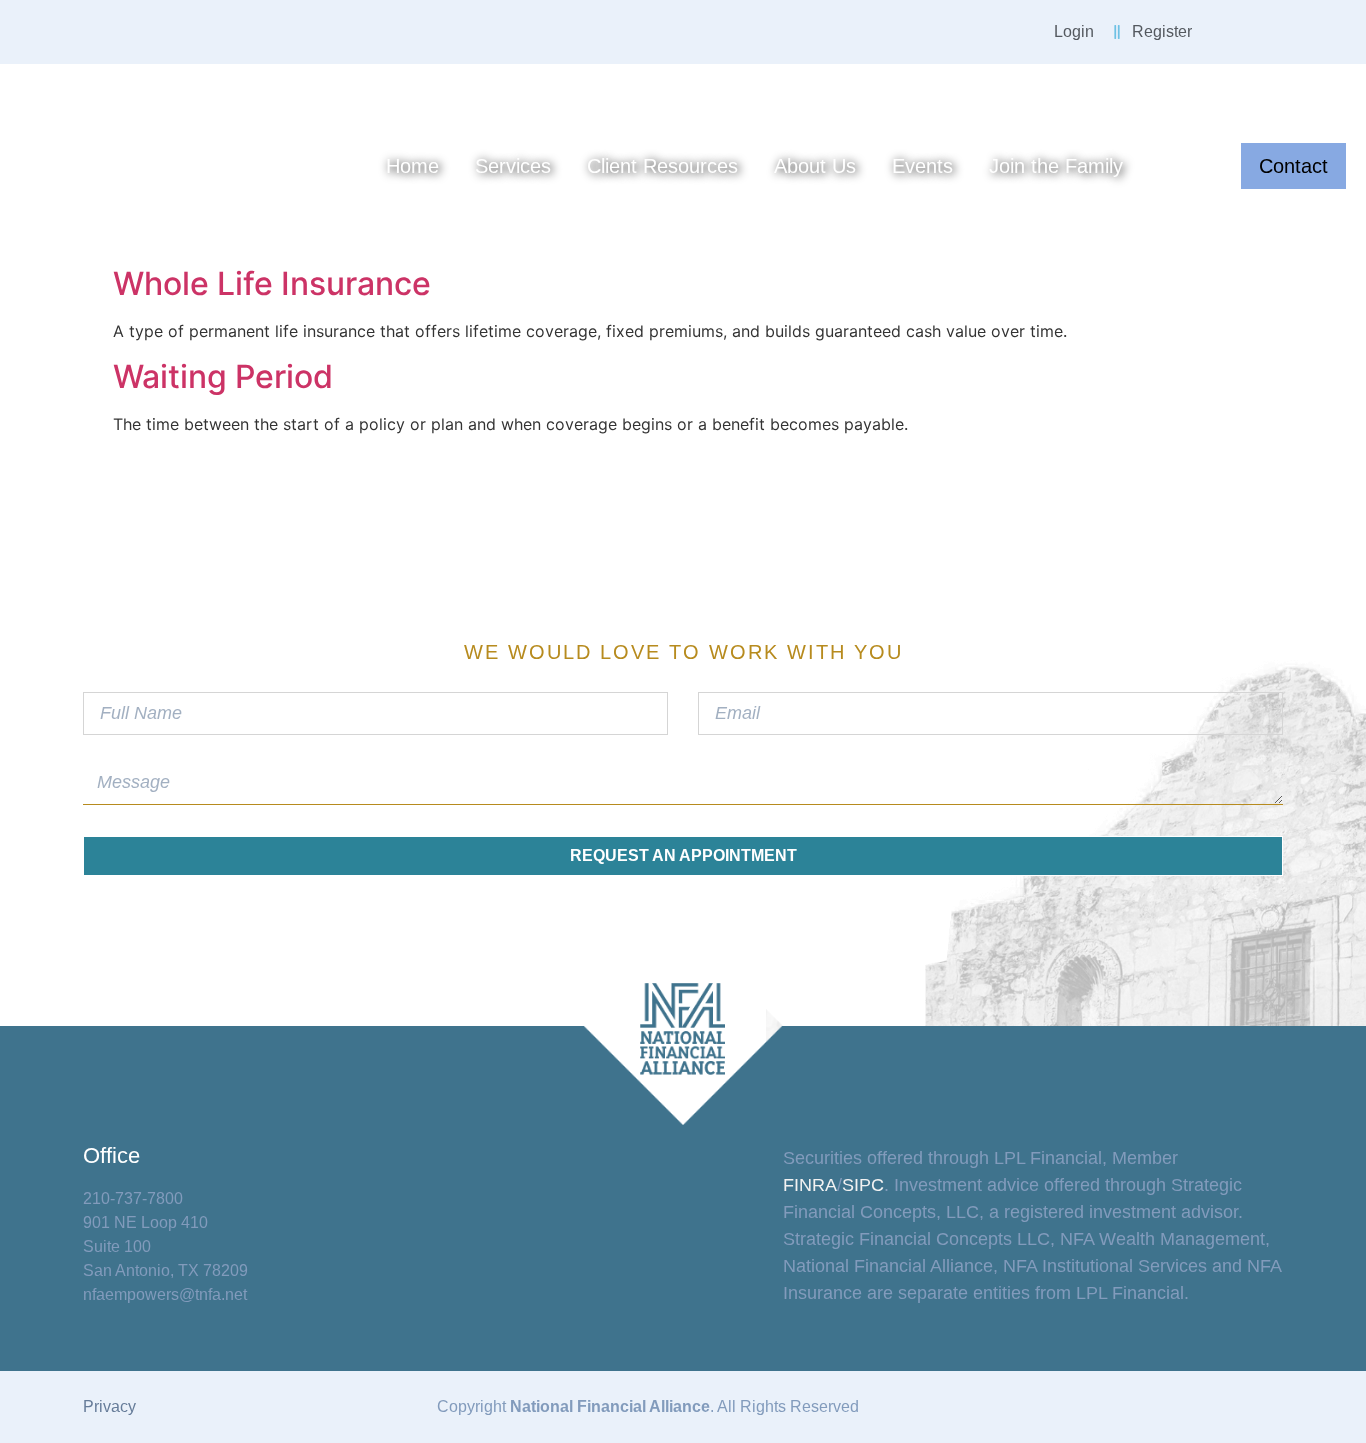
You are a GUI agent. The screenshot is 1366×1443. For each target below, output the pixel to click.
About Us (815, 166)
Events (922, 166)
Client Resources (662, 166)
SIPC (863, 1185)
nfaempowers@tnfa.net (165, 1294)
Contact (1293, 166)
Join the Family (1056, 166)
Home (412, 166)
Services (513, 166)
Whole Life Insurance (272, 283)
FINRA (810, 1185)
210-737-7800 (133, 1198)
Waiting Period (223, 376)
